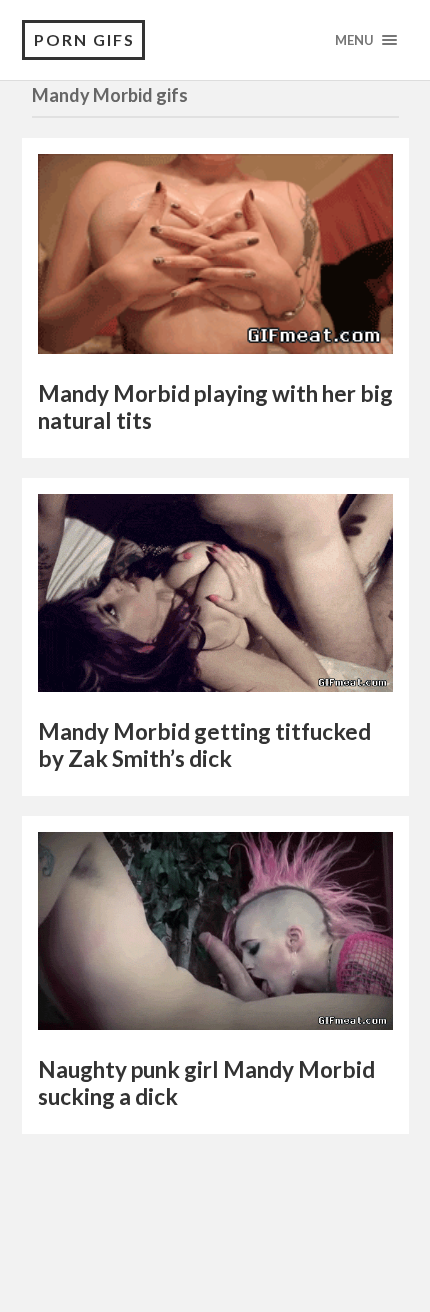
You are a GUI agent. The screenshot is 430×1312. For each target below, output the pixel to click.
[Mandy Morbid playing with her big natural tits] (215, 259)
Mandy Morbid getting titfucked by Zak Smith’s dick (204, 745)
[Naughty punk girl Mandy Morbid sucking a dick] (215, 936)
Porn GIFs (84, 39)
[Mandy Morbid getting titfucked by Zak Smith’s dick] (215, 597)
